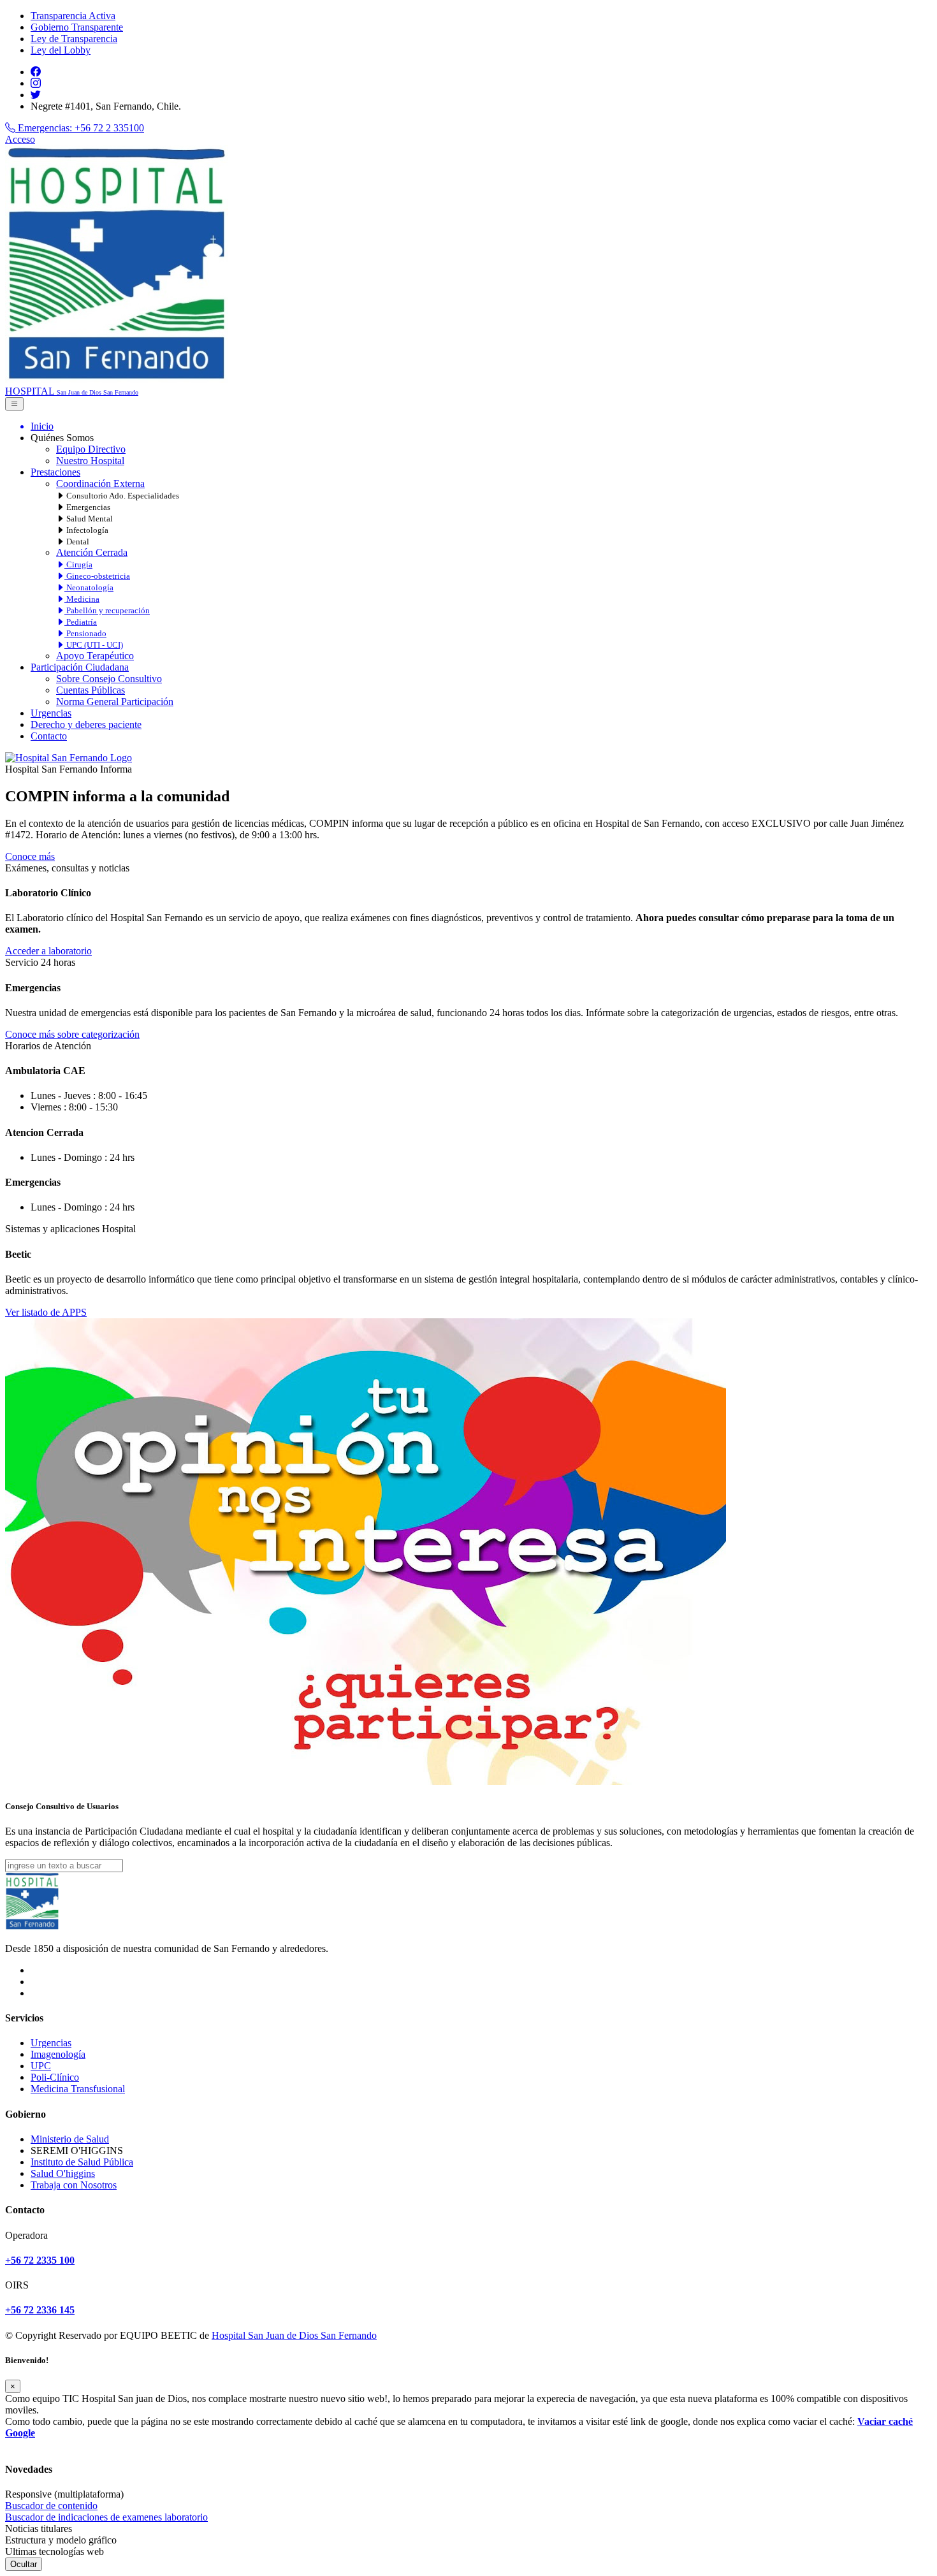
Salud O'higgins (63, 2173)
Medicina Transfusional (78, 2089)
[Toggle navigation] (14, 404)
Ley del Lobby (61, 50)
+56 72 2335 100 (40, 2260)
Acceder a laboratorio (48, 951)
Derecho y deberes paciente (86, 724)
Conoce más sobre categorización (72, 1034)
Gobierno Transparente (77, 27)
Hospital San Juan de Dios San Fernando (294, 2335)
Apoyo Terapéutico (95, 656)
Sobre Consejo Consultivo (109, 679)
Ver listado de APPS (46, 1312)
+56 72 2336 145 (40, 2310)
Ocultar (24, 2564)
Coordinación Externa (100, 484)
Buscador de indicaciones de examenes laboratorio (106, 2517)
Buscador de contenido (51, 2506)
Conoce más (30, 856)
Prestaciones (55, 472)
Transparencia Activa (73, 16)
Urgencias (51, 713)
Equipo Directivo (91, 449)
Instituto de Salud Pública (82, 2162)
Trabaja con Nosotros (74, 2185)
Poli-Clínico (55, 2077)
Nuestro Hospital (90, 461)
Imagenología (58, 2054)
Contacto (49, 736)
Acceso (20, 139)
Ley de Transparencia (74, 39)
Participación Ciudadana (80, 667)
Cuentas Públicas (91, 690)
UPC (41, 2066)
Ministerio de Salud (70, 2139)
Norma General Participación (115, 702)
